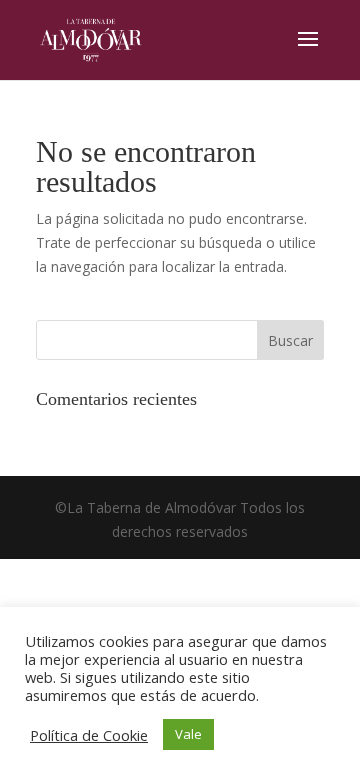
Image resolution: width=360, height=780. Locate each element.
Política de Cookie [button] (89, 735)
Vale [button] (188, 734)
